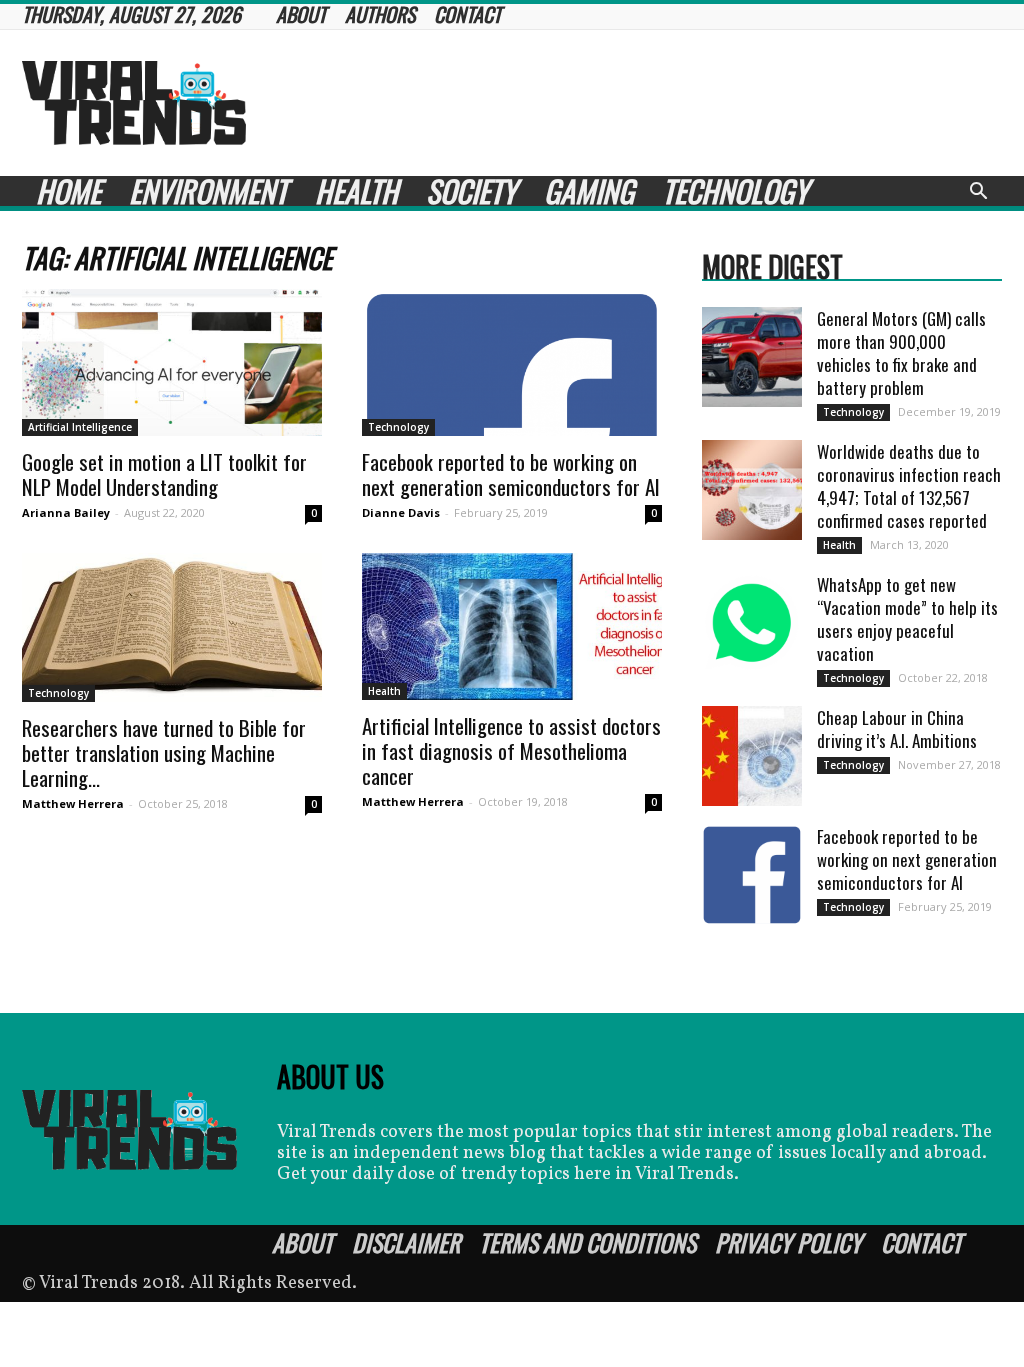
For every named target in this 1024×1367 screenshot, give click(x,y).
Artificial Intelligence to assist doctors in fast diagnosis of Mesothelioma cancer (511, 750)
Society (471, 191)
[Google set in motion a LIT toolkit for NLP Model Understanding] (172, 362)
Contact (921, 1242)
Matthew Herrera (73, 803)
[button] (978, 193)
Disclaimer (406, 1242)
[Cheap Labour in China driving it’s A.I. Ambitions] (752, 756)
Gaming (589, 191)
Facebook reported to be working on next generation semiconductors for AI (511, 474)
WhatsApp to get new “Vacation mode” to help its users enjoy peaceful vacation (907, 619)
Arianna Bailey (66, 512)
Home (68, 191)
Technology (735, 191)
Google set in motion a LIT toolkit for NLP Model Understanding (164, 474)
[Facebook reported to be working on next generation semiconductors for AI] (512, 362)
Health (356, 191)
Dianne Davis (401, 512)
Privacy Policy (788, 1242)
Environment (208, 191)
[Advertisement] (638, 103)
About (302, 1242)
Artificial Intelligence (80, 427)
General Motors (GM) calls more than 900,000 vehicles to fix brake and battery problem (901, 353)
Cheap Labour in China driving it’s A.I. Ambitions (897, 729)
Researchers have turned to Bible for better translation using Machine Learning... (164, 752)
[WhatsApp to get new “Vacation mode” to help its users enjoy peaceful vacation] (752, 623)
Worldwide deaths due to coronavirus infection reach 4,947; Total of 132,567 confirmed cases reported (909, 486)
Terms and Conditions (587, 1242)
